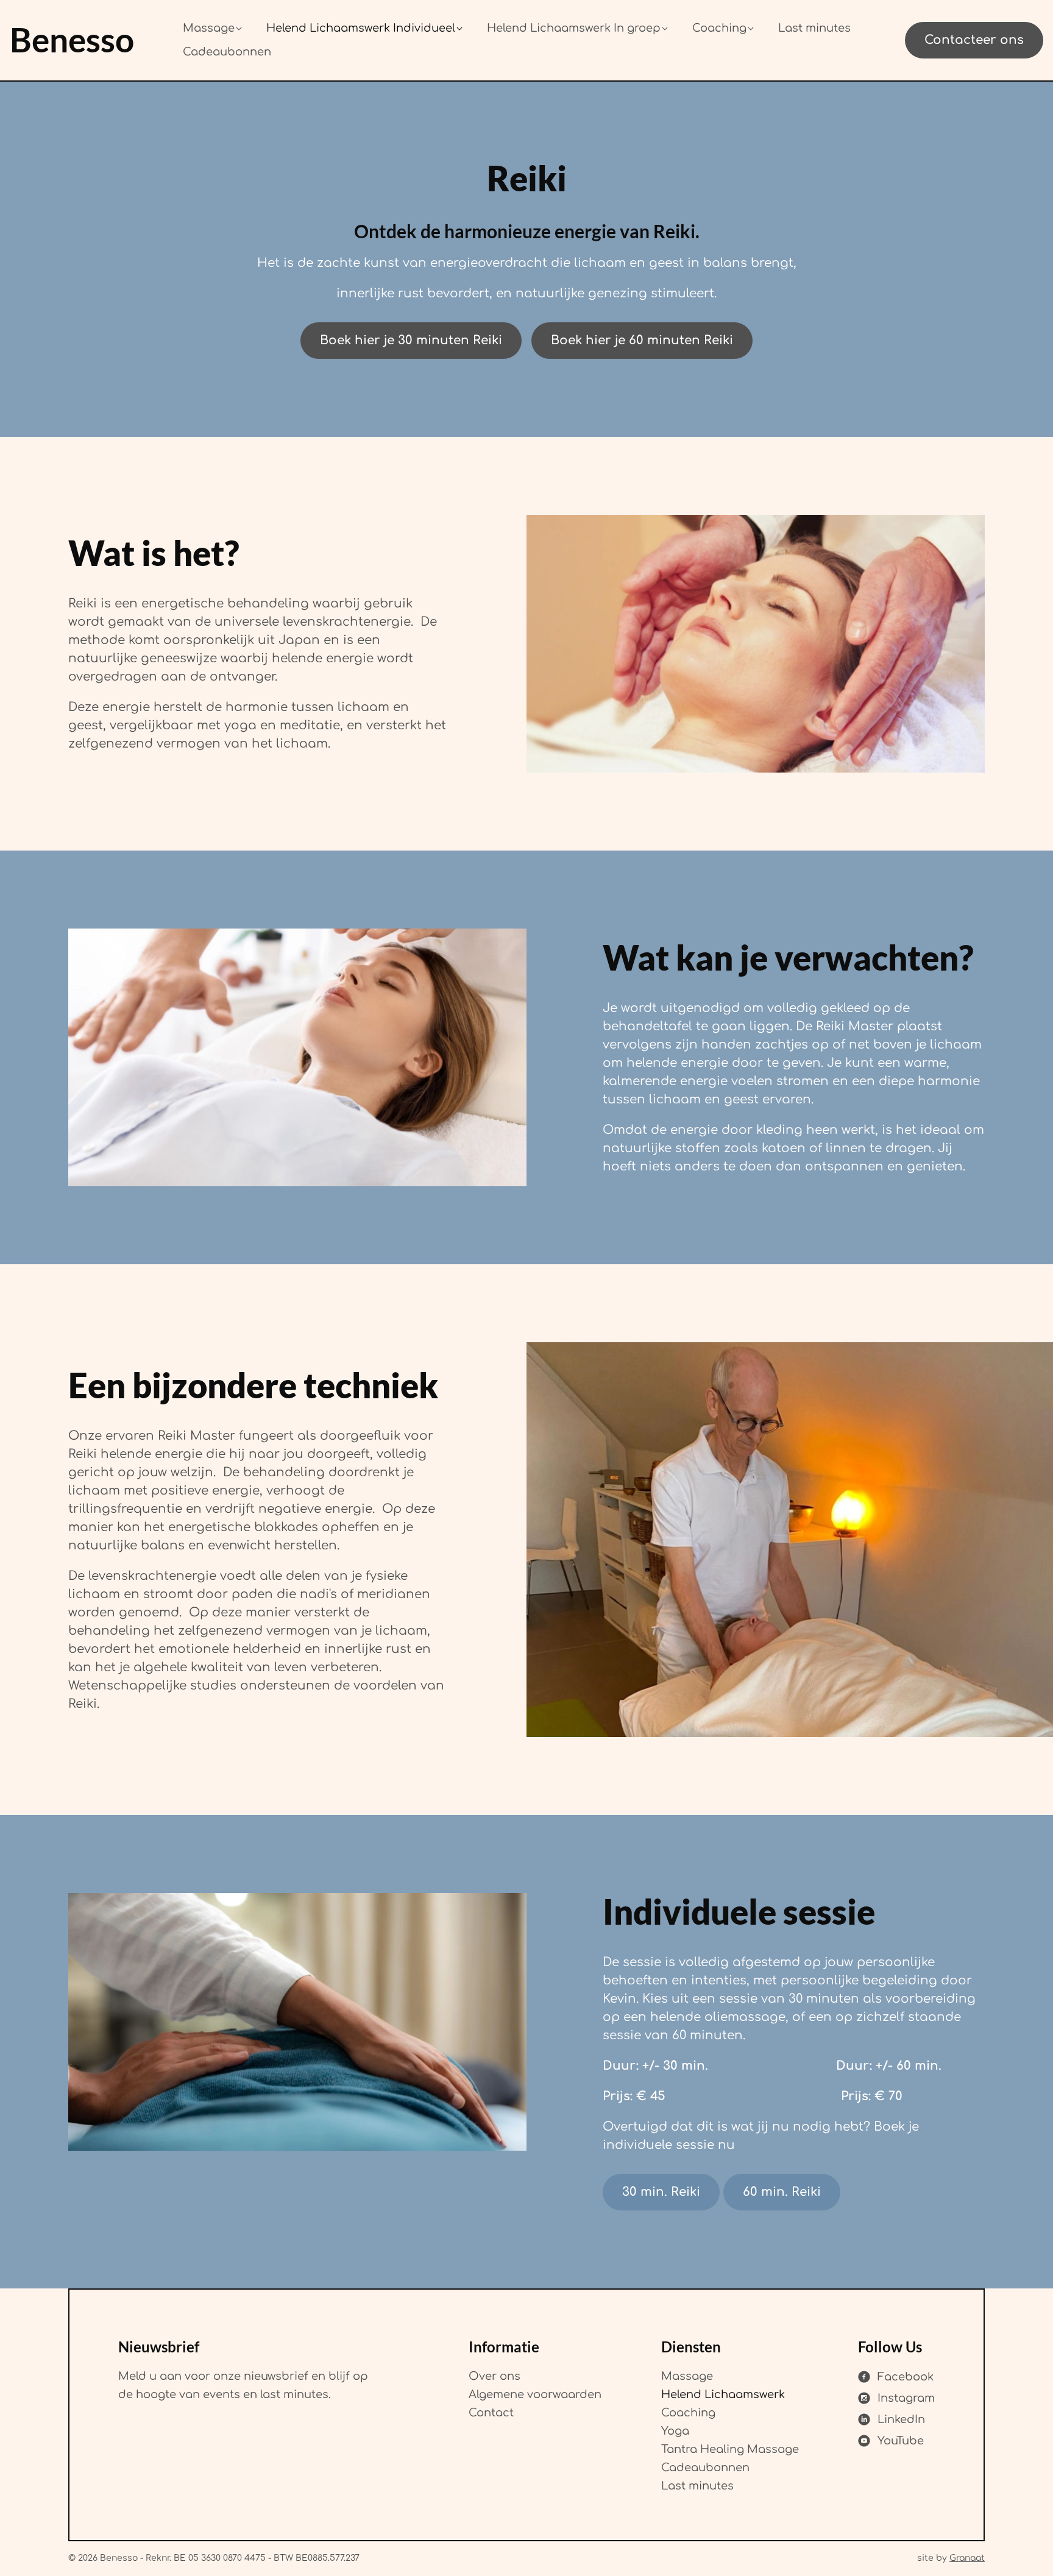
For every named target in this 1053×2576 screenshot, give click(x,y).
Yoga (675, 2431)
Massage (687, 2376)
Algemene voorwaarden (535, 2394)
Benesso (72, 40)
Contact (491, 2413)
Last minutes (697, 2486)
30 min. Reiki (661, 2192)
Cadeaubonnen (705, 2468)
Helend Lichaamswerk (723, 2394)
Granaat (967, 2558)
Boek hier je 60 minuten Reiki (642, 340)
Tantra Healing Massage (730, 2449)
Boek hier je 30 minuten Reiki (411, 340)
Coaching (688, 2413)
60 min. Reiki (782, 2192)
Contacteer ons (974, 40)
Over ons (495, 2376)
